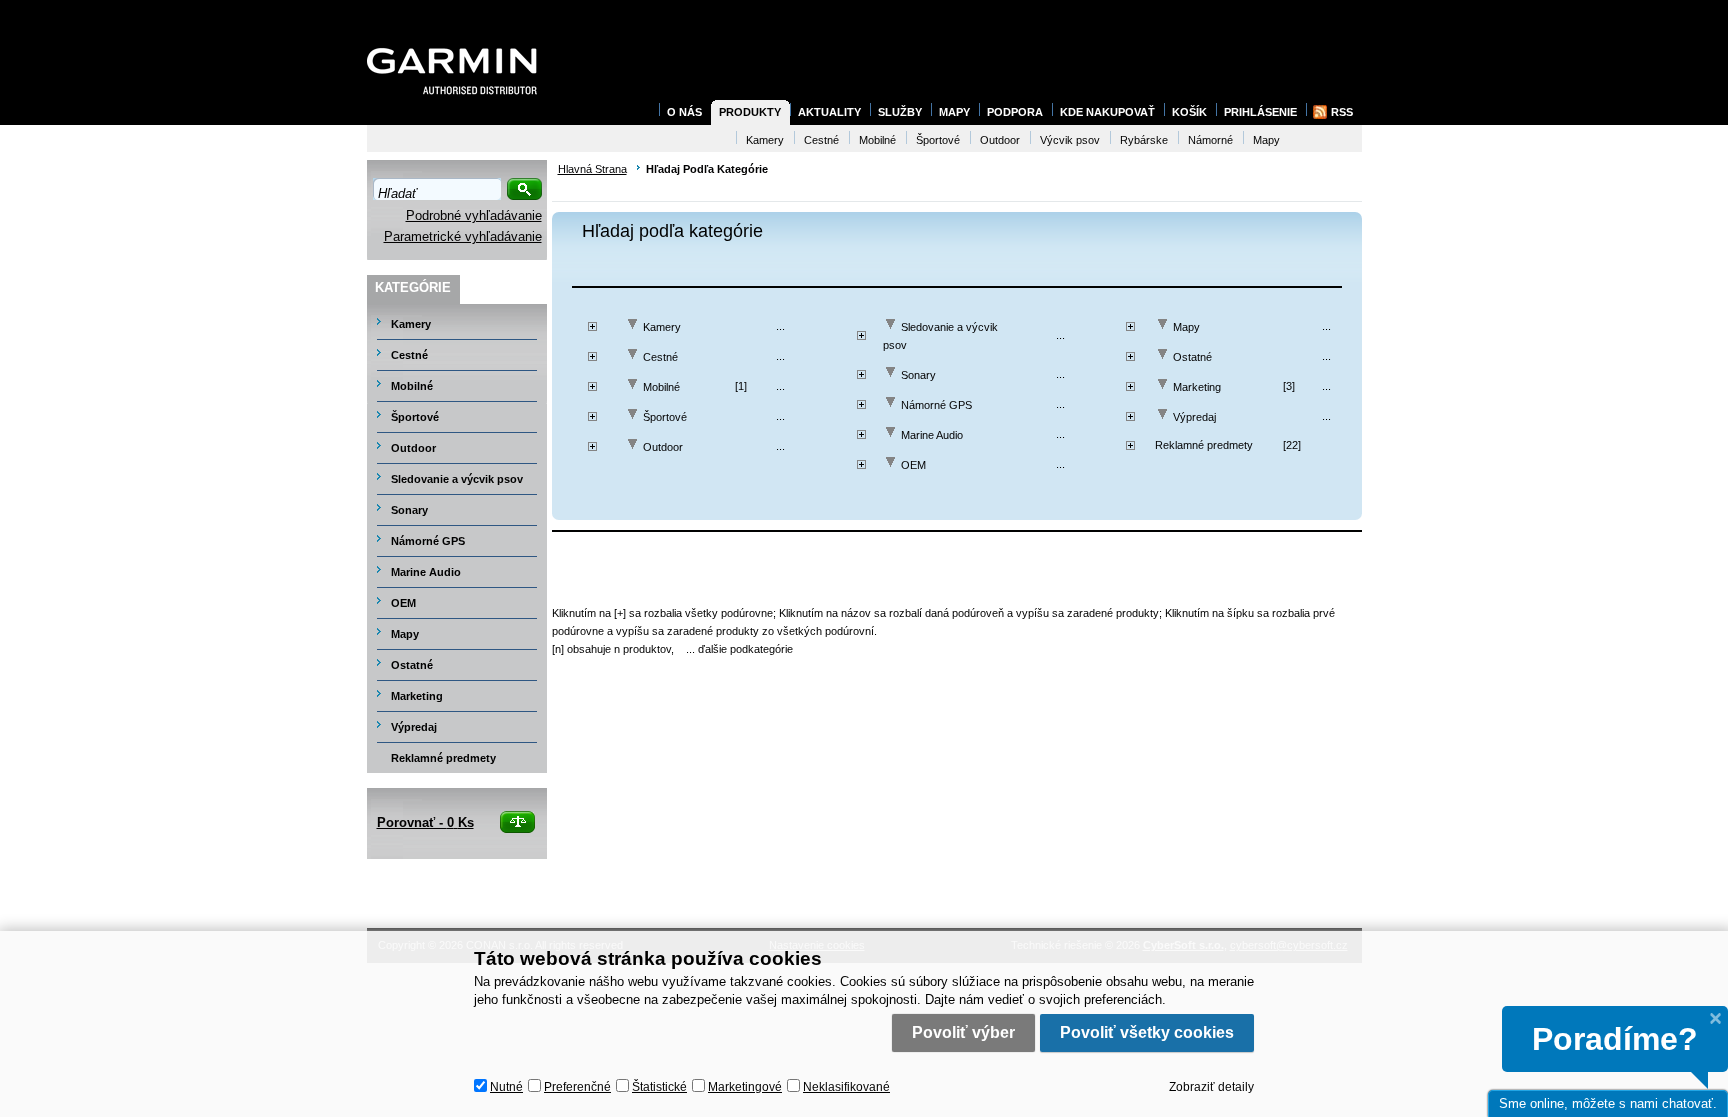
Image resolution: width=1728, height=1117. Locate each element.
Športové (665, 417)
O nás (684, 112)
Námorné (1210, 140)
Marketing (1197, 387)
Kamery (662, 327)
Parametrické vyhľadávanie (463, 236)
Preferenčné (577, 1087)
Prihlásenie (1260, 112)
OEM (913, 465)
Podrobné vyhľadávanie (474, 215)
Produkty (750, 112)
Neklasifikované (846, 1087)
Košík (1189, 112)
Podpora (1015, 112)
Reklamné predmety (1204, 445)
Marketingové (745, 1087)
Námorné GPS (936, 405)
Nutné (506, 1087)
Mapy (1186, 327)
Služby (900, 112)
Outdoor (663, 447)
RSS (1342, 112)
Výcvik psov (1070, 140)
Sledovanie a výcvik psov (457, 479)
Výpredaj (1194, 417)
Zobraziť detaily (1211, 1087)
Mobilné (661, 387)
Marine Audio (932, 435)
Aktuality (829, 112)
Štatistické (659, 1087)
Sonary (918, 375)
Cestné (660, 357)
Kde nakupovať (1107, 112)
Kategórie (413, 287)
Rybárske (1144, 140)
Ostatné (1192, 357)
